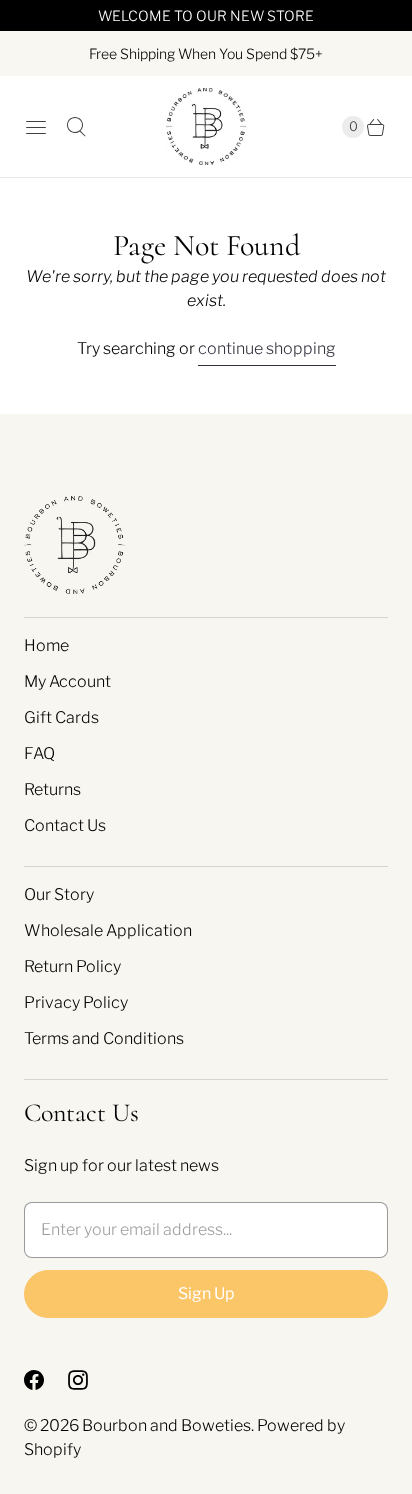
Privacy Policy (76, 1002)
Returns (52, 789)
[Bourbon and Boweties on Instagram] (90, 1380)
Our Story (59, 894)
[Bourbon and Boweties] (206, 126)
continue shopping (267, 348)
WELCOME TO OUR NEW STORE (206, 15)
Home (46, 645)
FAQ (39, 753)
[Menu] (36, 127)
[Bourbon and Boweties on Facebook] (46, 1380)
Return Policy (72, 966)
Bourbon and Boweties (166, 1425)
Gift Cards (61, 717)
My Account (67, 681)
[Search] (76, 127)
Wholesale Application (108, 930)
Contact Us (65, 825)
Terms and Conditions (104, 1038)
